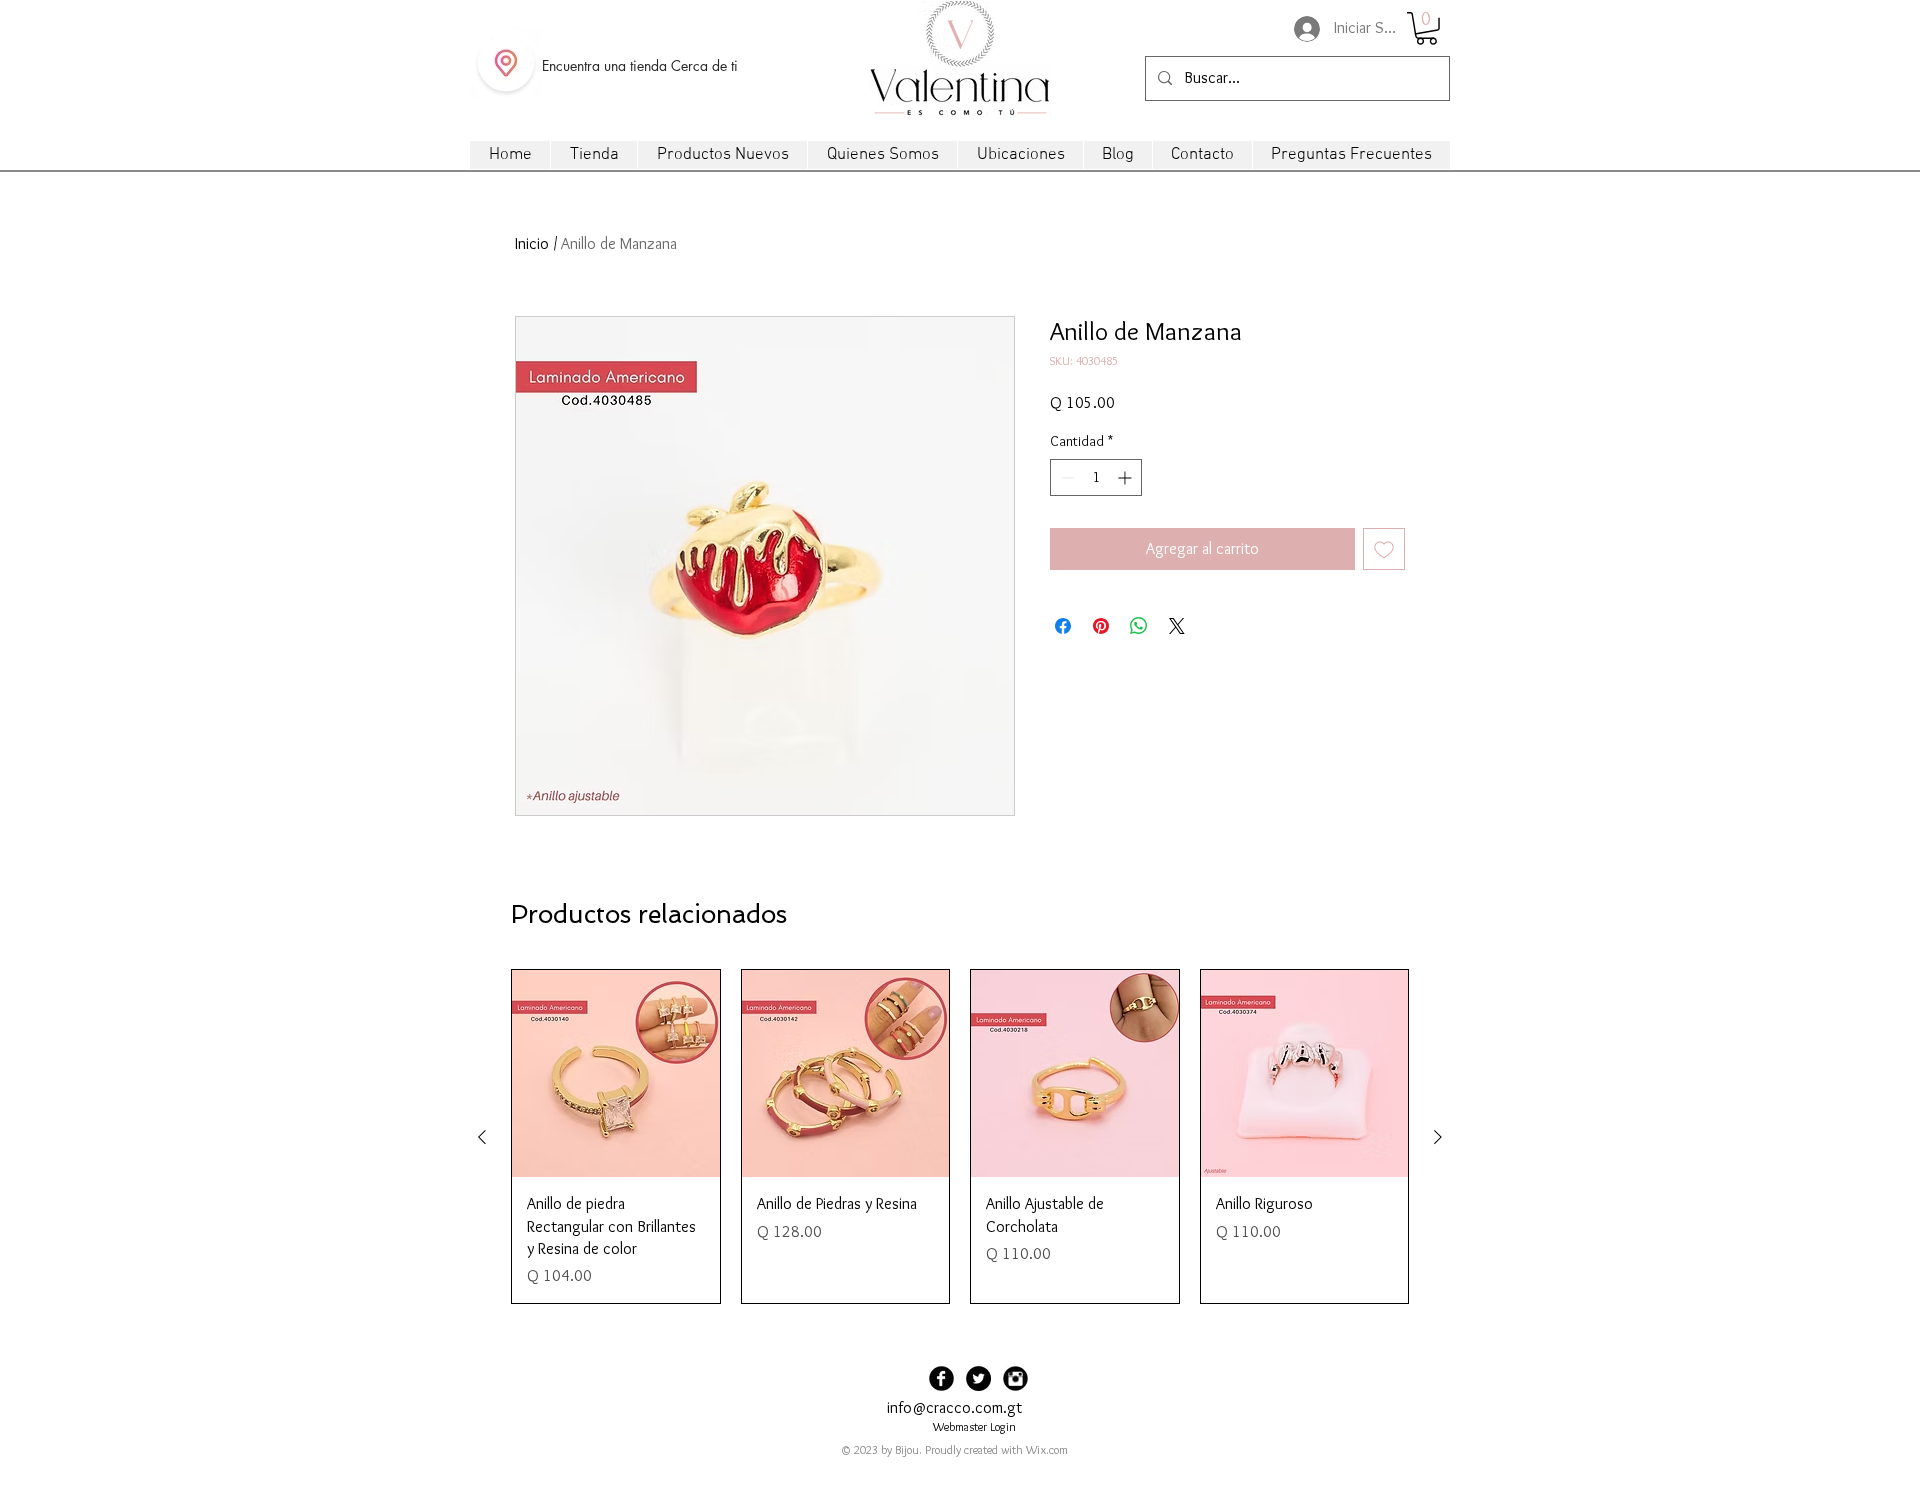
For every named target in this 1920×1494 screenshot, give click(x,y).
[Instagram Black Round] (1015, 1378)
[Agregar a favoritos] (1384, 549)
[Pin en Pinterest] (1101, 626)
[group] (960, 1137)
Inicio (532, 243)
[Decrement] (1065, 477)
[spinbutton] (1096, 477)
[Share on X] (1177, 626)
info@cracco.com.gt (954, 1407)
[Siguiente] (1438, 1137)
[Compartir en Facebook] (1063, 626)
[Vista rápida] (616, 1074)
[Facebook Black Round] (941, 1378)
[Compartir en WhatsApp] (1139, 626)
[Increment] (1126, 477)
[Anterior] (482, 1137)
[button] (1426, 28)
